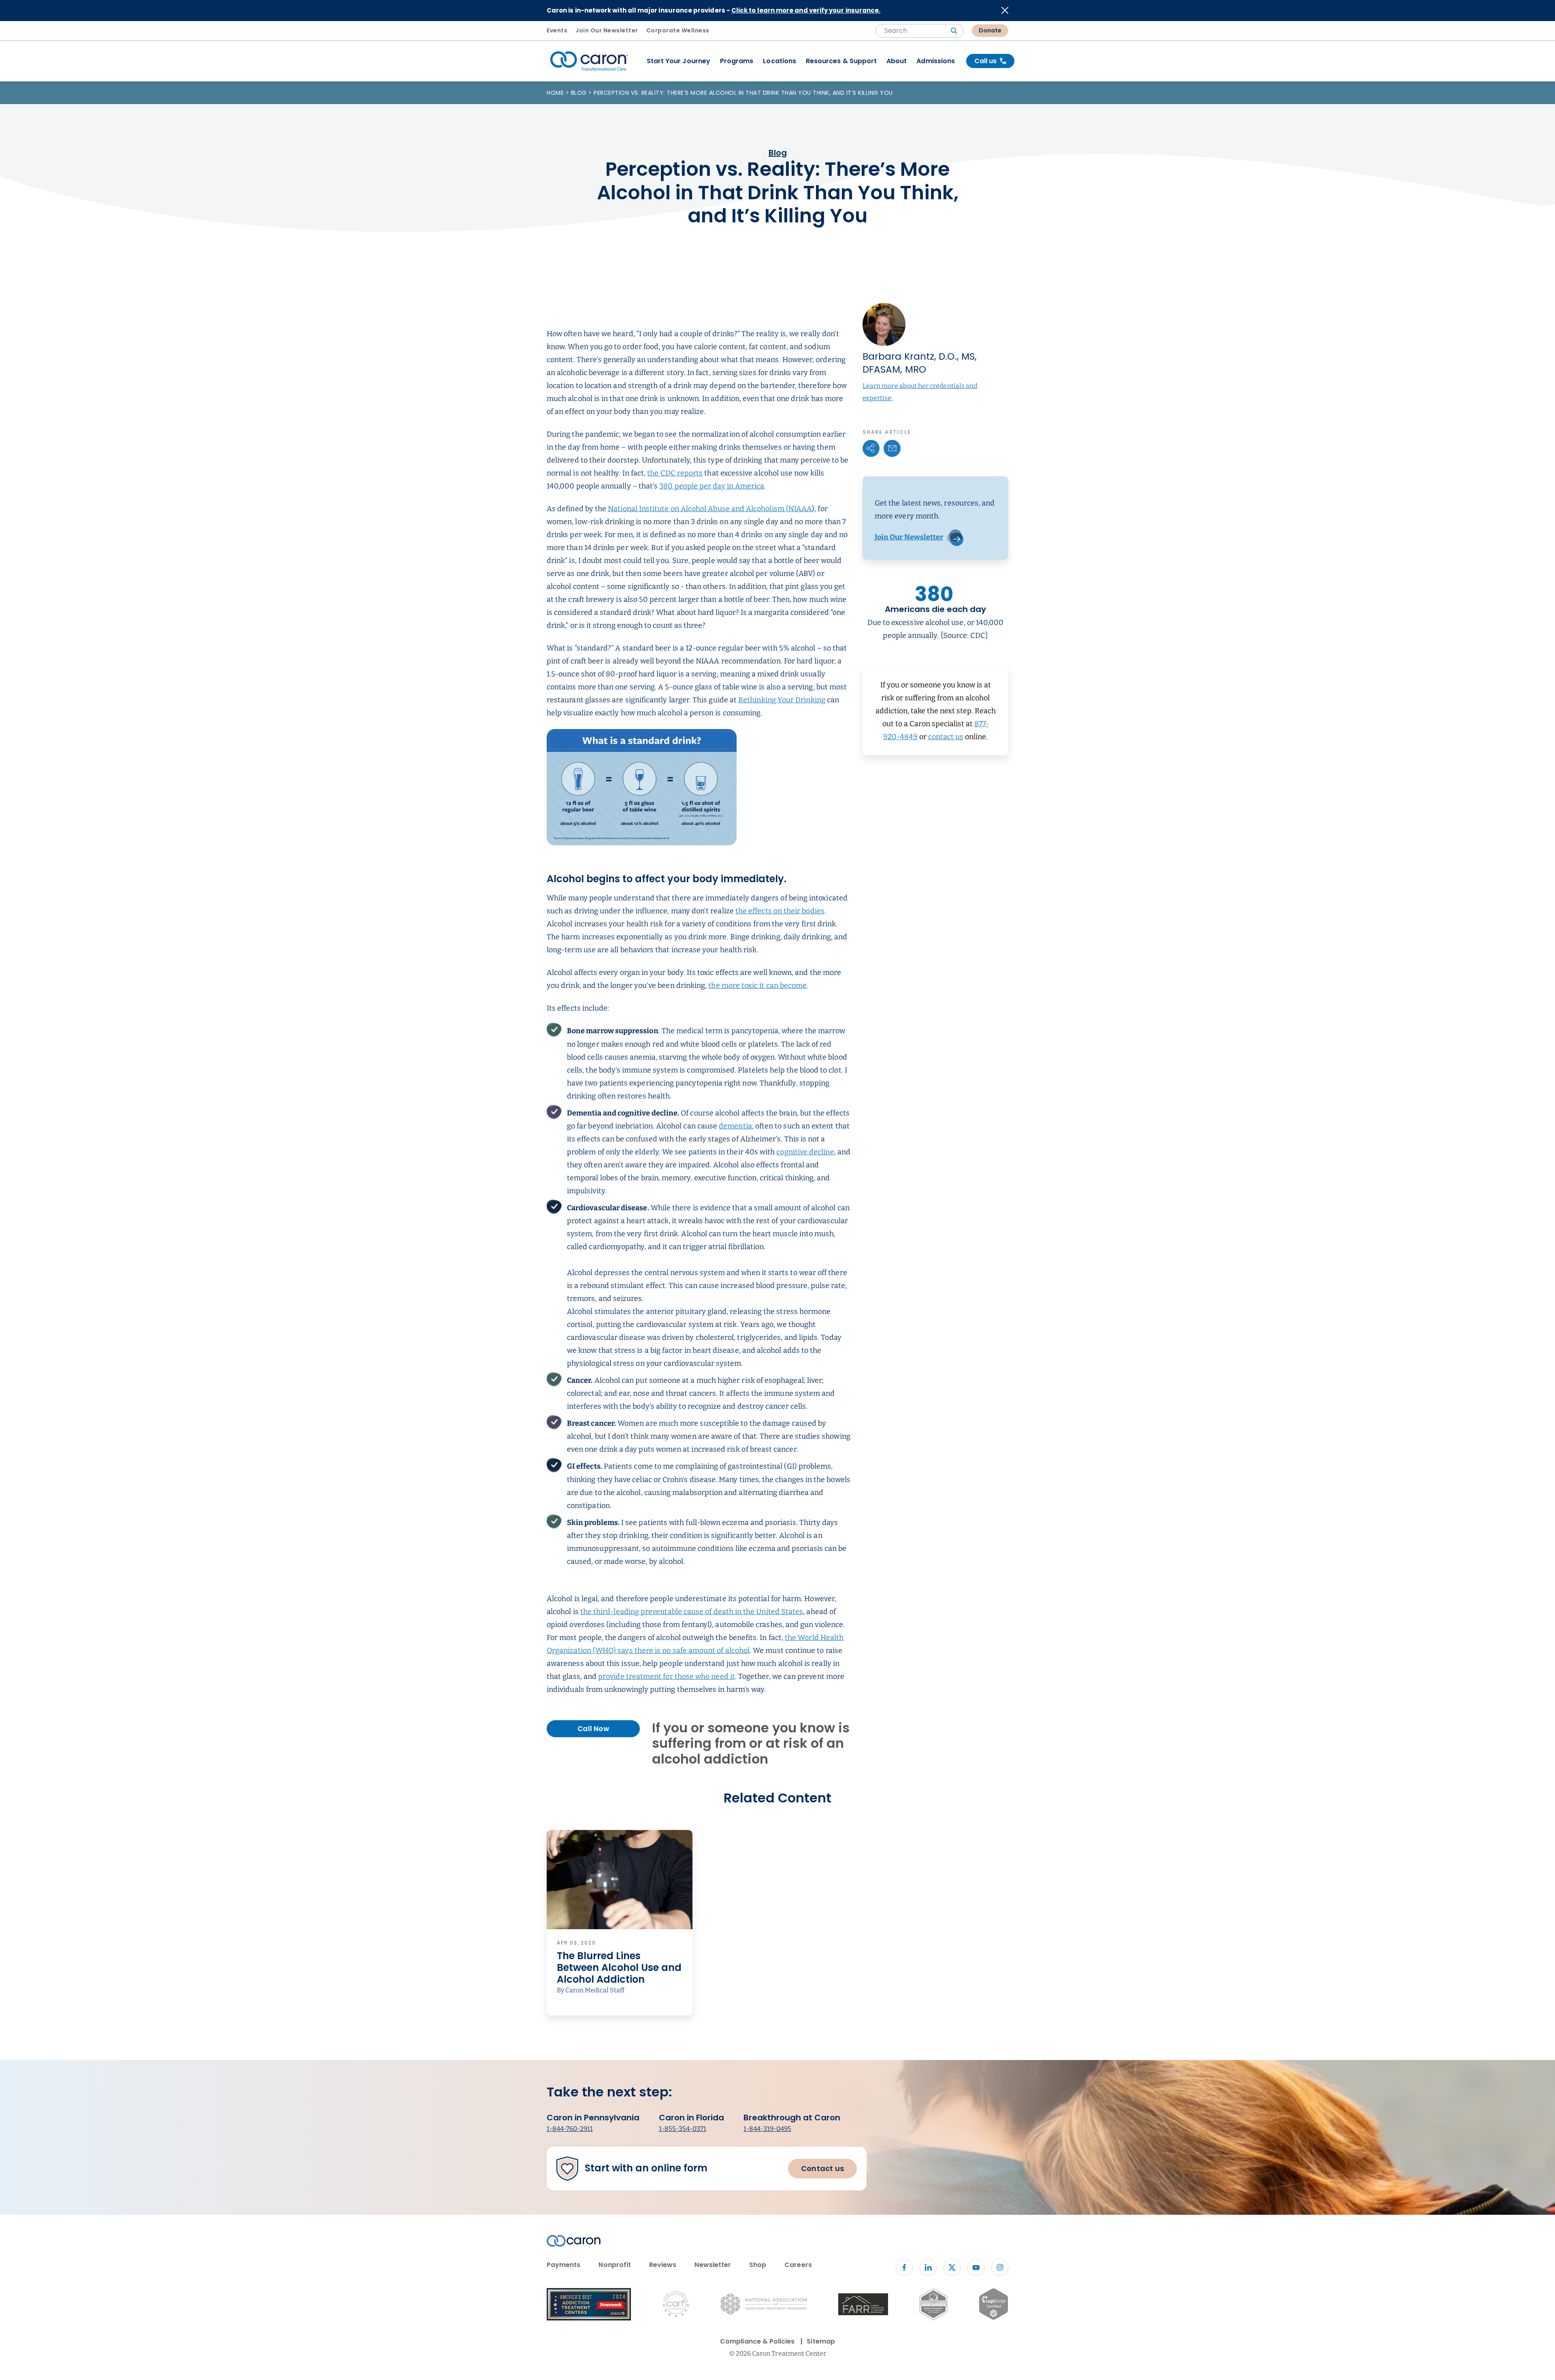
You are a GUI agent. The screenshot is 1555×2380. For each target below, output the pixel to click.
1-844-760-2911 (570, 2129)
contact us (946, 737)
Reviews (663, 2265)
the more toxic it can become (757, 985)
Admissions (936, 61)
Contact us (822, 2168)
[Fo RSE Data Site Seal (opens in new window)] (933, 2306)
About (897, 61)
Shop (758, 2265)
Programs (737, 61)
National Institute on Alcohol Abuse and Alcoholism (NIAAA (710, 509)
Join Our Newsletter (607, 30)
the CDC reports (675, 473)
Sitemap (821, 2341)
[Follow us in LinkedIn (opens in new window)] (928, 2267)
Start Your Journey (678, 61)
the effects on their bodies (780, 911)
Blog (580, 93)
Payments (563, 2265)
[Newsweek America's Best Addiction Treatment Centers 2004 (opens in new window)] (589, 2306)
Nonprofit (615, 2265)
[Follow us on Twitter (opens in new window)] (952, 2267)
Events (557, 30)
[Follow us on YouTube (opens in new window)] (976, 2267)
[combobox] (920, 31)
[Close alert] (1005, 10)
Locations (780, 61)
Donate (990, 30)
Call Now (593, 1729)
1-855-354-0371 (683, 2129)
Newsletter (713, 2265)
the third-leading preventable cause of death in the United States (692, 1612)
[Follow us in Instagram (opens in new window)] (1000, 2267)
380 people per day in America (712, 486)
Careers (798, 2265)
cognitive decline (805, 1152)
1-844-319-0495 (767, 2129)
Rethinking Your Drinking (782, 700)
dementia (735, 1126)
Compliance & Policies (757, 2341)
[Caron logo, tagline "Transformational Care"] (589, 61)
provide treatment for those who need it (667, 1676)
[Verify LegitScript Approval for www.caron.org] (994, 2305)
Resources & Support (841, 61)
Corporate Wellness (678, 30)
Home (556, 93)
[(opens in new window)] (863, 2306)
